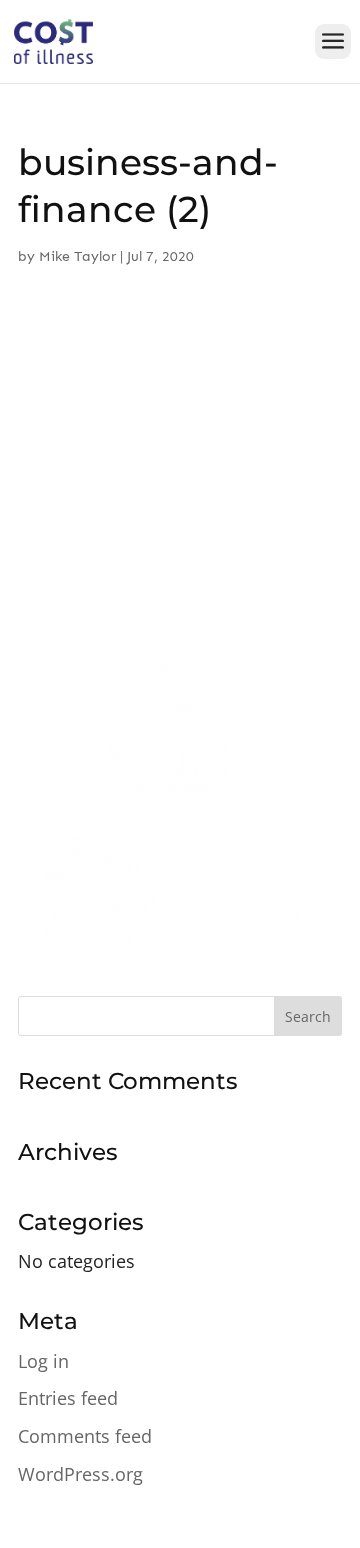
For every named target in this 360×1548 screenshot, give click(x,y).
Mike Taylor (77, 256)
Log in (43, 1361)
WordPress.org (80, 1474)
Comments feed (85, 1436)
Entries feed (68, 1398)
